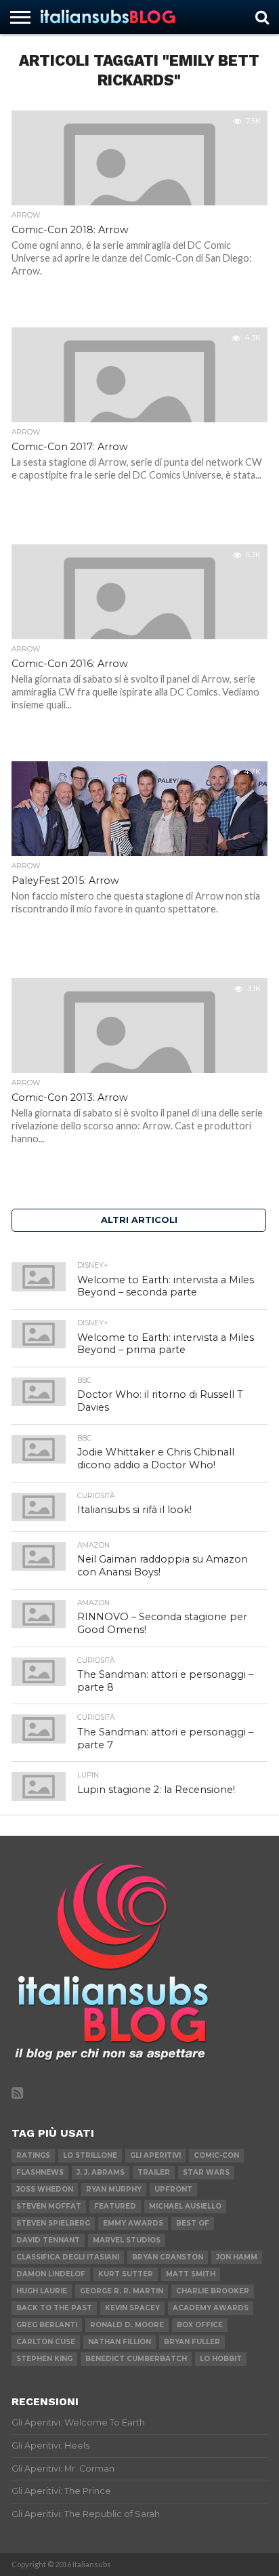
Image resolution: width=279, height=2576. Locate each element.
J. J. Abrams (101, 2172)
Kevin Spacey (132, 2308)
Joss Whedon (45, 2189)
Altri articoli (139, 1220)
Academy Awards (211, 2308)
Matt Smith (191, 2274)
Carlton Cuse (46, 2342)
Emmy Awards (133, 2223)
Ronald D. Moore (127, 2325)
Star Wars (206, 2172)
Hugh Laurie (42, 2291)
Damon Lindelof (51, 2274)
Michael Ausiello (185, 2206)
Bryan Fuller (192, 2342)
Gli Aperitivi (155, 2155)
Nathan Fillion (120, 2342)
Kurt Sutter (126, 2274)
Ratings (33, 2155)
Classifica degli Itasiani (68, 2257)
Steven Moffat (49, 2206)
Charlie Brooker (213, 2291)
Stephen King (44, 2359)
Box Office (200, 2325)
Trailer (154, 2172)
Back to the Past (54, 2308)
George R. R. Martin (122, 2291)
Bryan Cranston (168, 2257)
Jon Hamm (237, 2257)
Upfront (173, 2189)
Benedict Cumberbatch (136, 2359)
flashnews (40, 2172)
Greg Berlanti (47, 2325)
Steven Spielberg (53, 2223)
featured (115, 2206)
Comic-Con (216, 2155)
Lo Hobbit (221, 2359)
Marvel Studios (127, 2240)
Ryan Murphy (114, 2189)
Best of (193, 2223)
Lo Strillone (90, 2155)
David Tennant (48, 2240)
